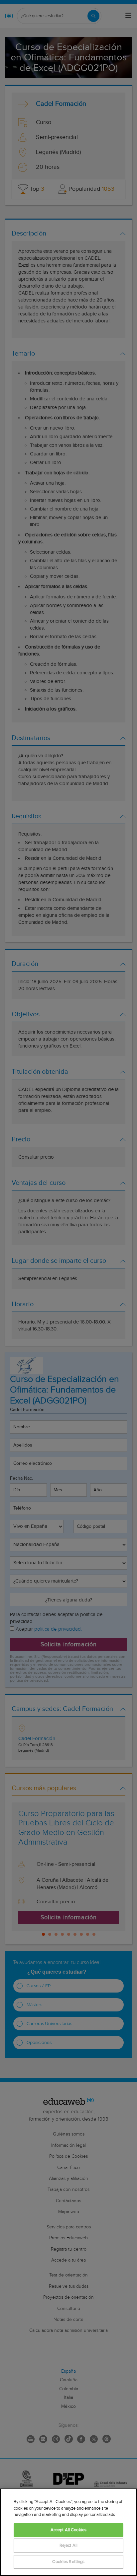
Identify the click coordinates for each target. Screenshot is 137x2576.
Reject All (68, 2546)
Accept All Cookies (68, 2530)
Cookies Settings (68, 2562)
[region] (68, 2532)
